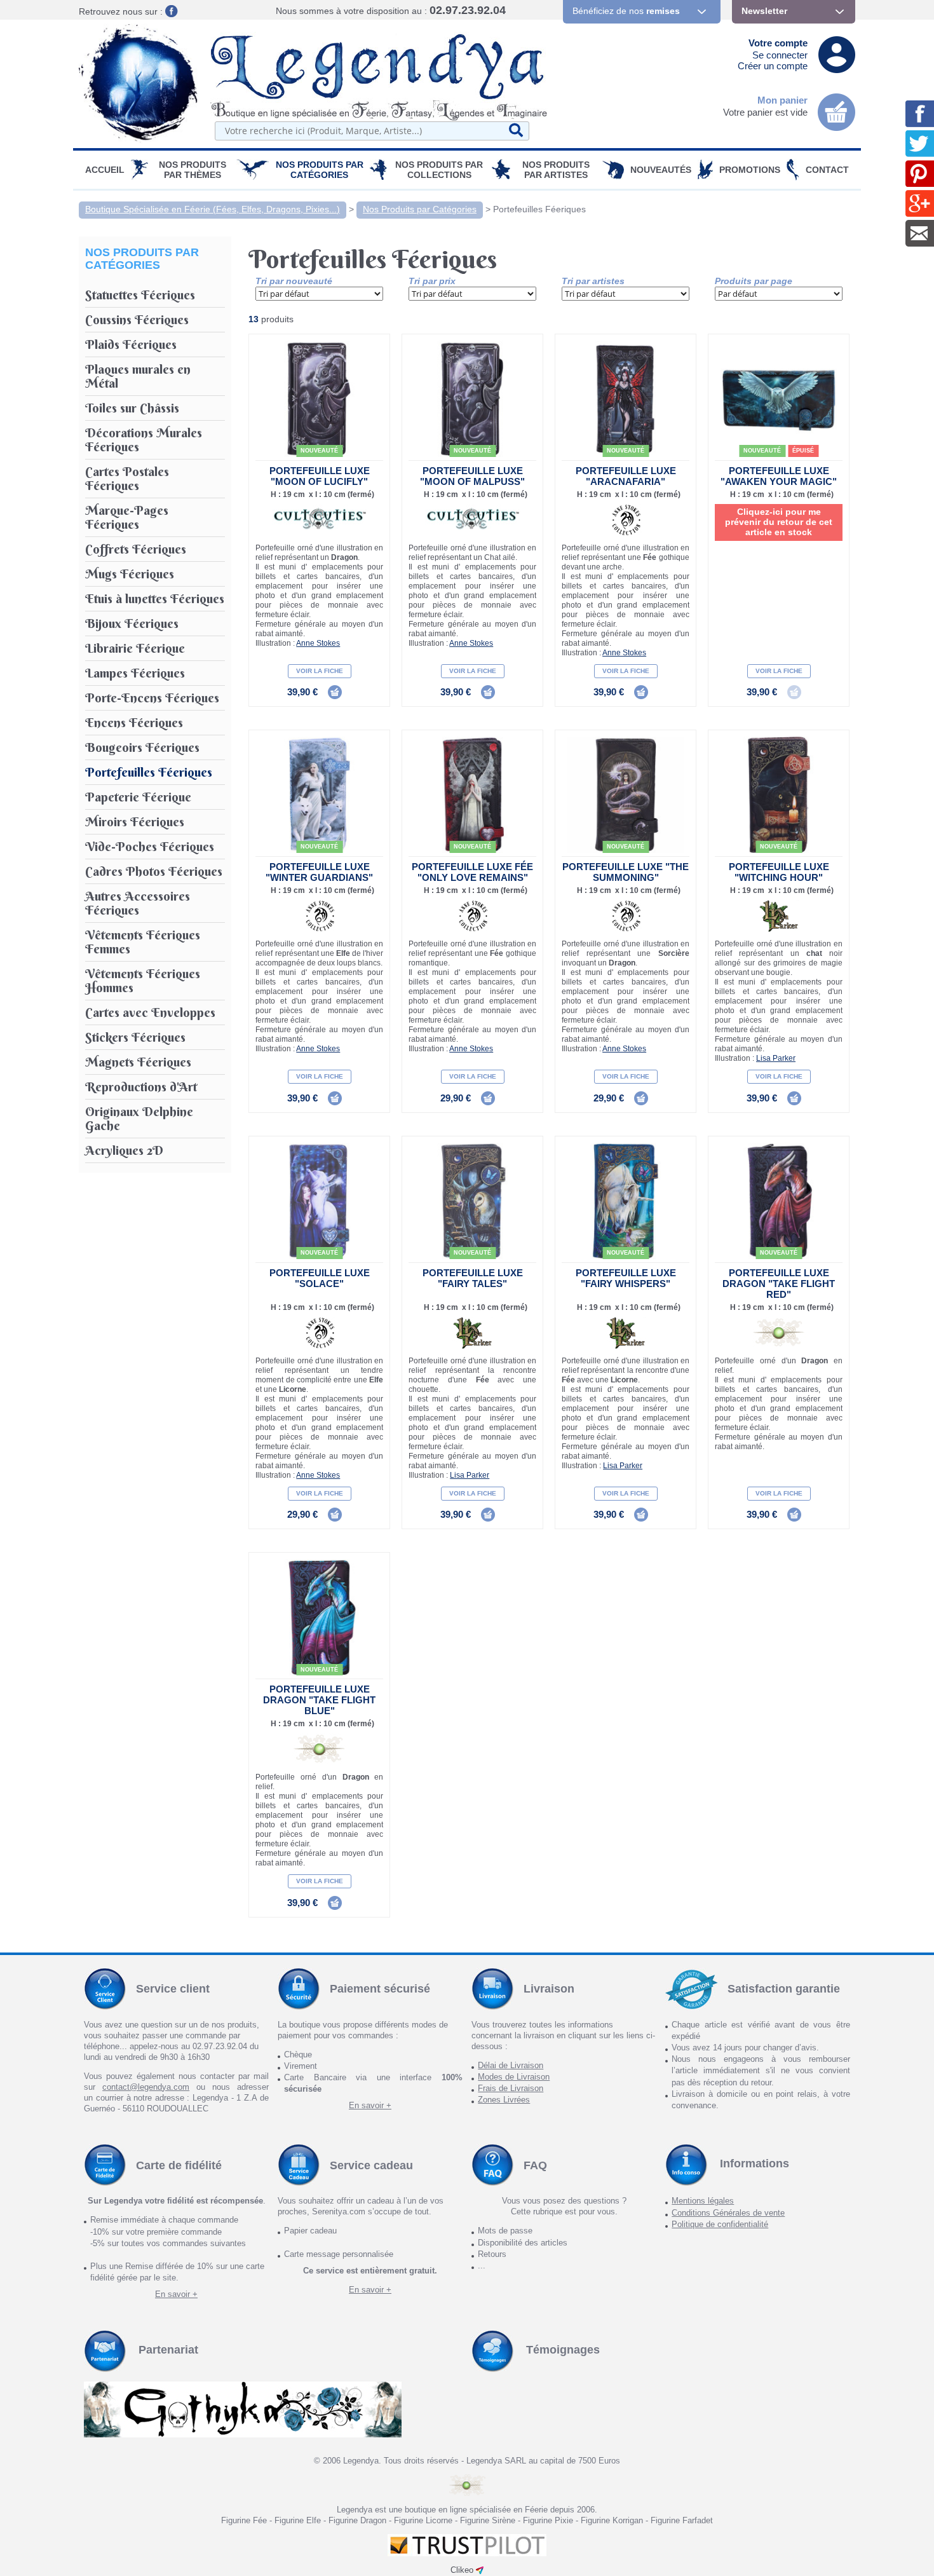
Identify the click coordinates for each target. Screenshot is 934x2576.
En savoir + (370, 2105)
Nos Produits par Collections (439, 170)
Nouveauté (319, 451)
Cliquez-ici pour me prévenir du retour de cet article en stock (779, 522)
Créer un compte (773, 66)
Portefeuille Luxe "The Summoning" (626, 872)
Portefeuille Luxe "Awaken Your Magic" (779, 476)
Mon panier (782, 100)
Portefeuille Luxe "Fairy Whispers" (626, 1278)
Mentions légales (703, 2201)
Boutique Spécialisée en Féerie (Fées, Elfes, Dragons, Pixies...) (213, 209)
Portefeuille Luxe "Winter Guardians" (319, 872)
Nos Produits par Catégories (320, 170)
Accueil (105, 170)
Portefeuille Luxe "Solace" (320, 1278)
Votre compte (778, 43)
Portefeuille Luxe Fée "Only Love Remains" (472, 872)
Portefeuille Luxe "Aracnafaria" (626, 476)
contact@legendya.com (146, 2087)
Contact (827, 170)
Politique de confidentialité (720, 2224)
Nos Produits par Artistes (556, 170)
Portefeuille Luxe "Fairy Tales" (473, 1278)
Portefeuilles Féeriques (539, 209)
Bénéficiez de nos (626, 11)
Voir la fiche (320, 671)
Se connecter (780, 55)
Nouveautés (661, 170)
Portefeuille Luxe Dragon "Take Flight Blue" (319, 1700)
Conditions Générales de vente (728, 2213)
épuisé (803, 451)
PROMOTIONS (750, 170)
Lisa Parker (776, 1058)
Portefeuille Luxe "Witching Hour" (779, 872)
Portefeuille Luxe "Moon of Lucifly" (320, 476)
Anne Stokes (318, 643)
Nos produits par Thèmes (193, 170)
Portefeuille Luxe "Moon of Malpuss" (472, 476)
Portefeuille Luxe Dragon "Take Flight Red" (779, 1284)
